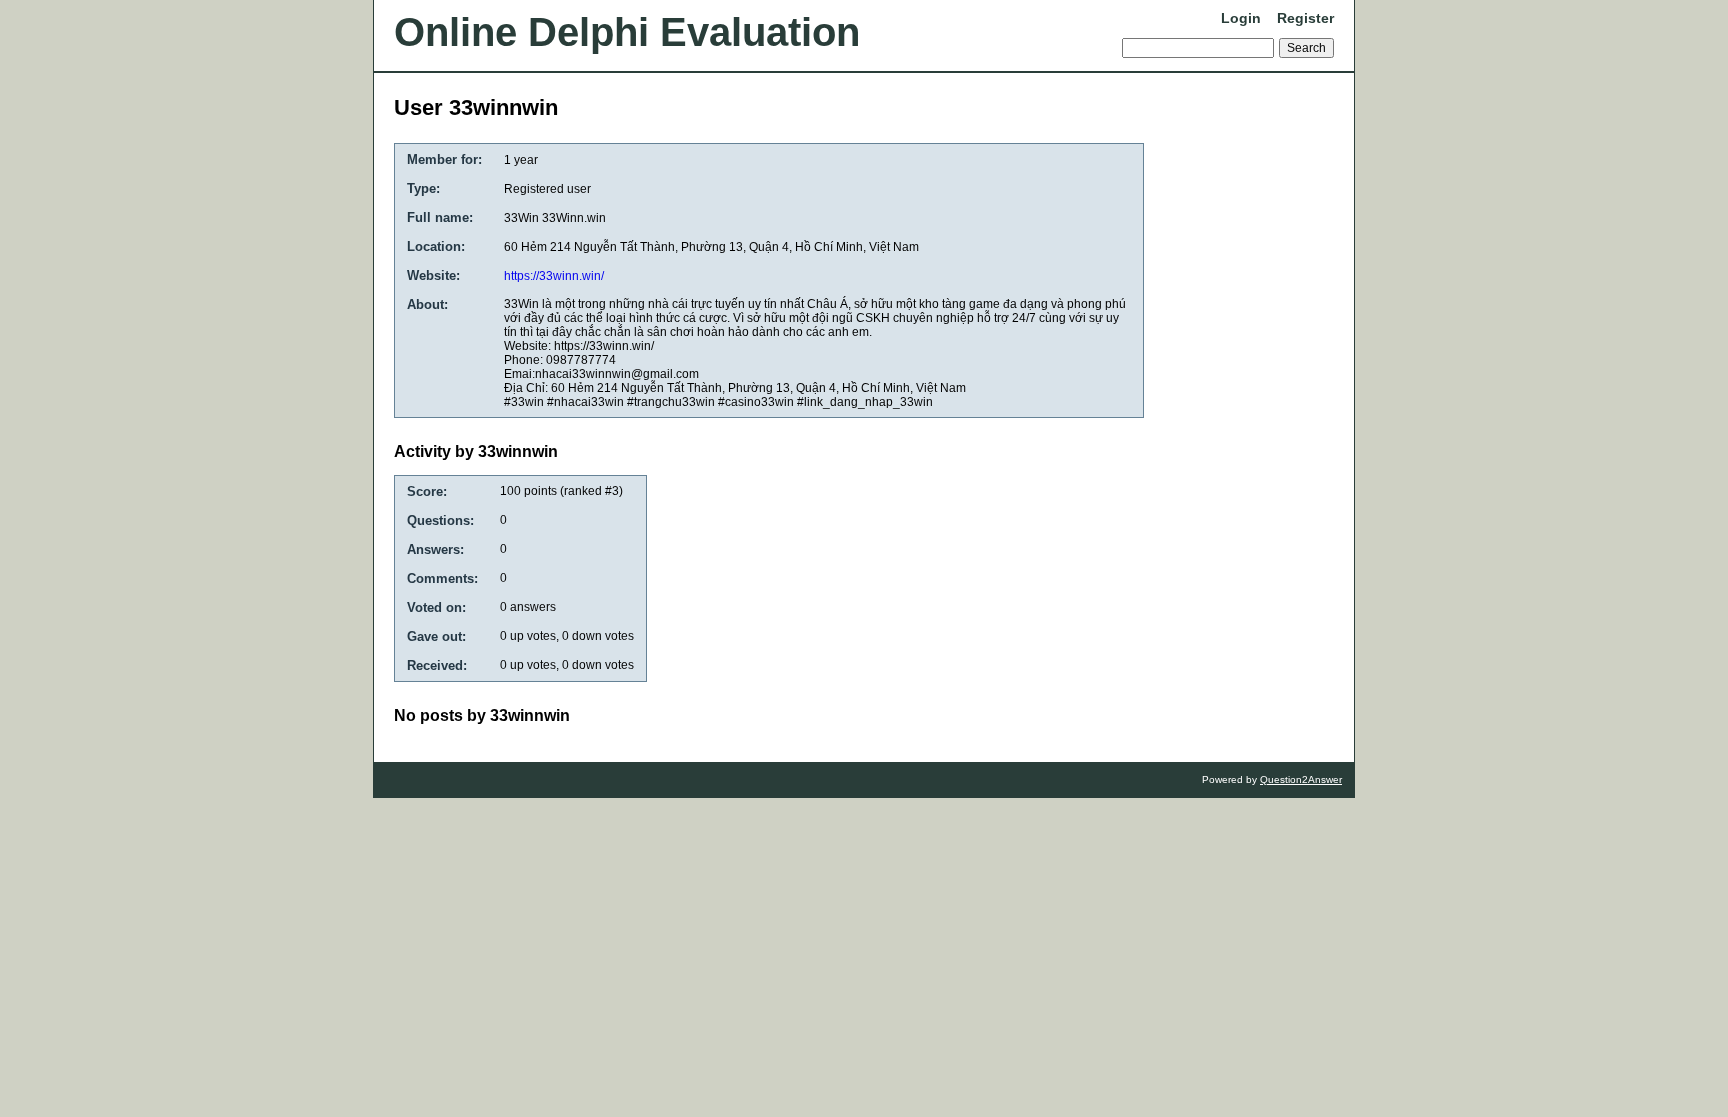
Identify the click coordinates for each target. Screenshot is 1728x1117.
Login (1241, 18)
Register (1305, 18)
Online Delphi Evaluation (627, 32)
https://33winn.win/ (554, 276)
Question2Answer (1301, 779)
